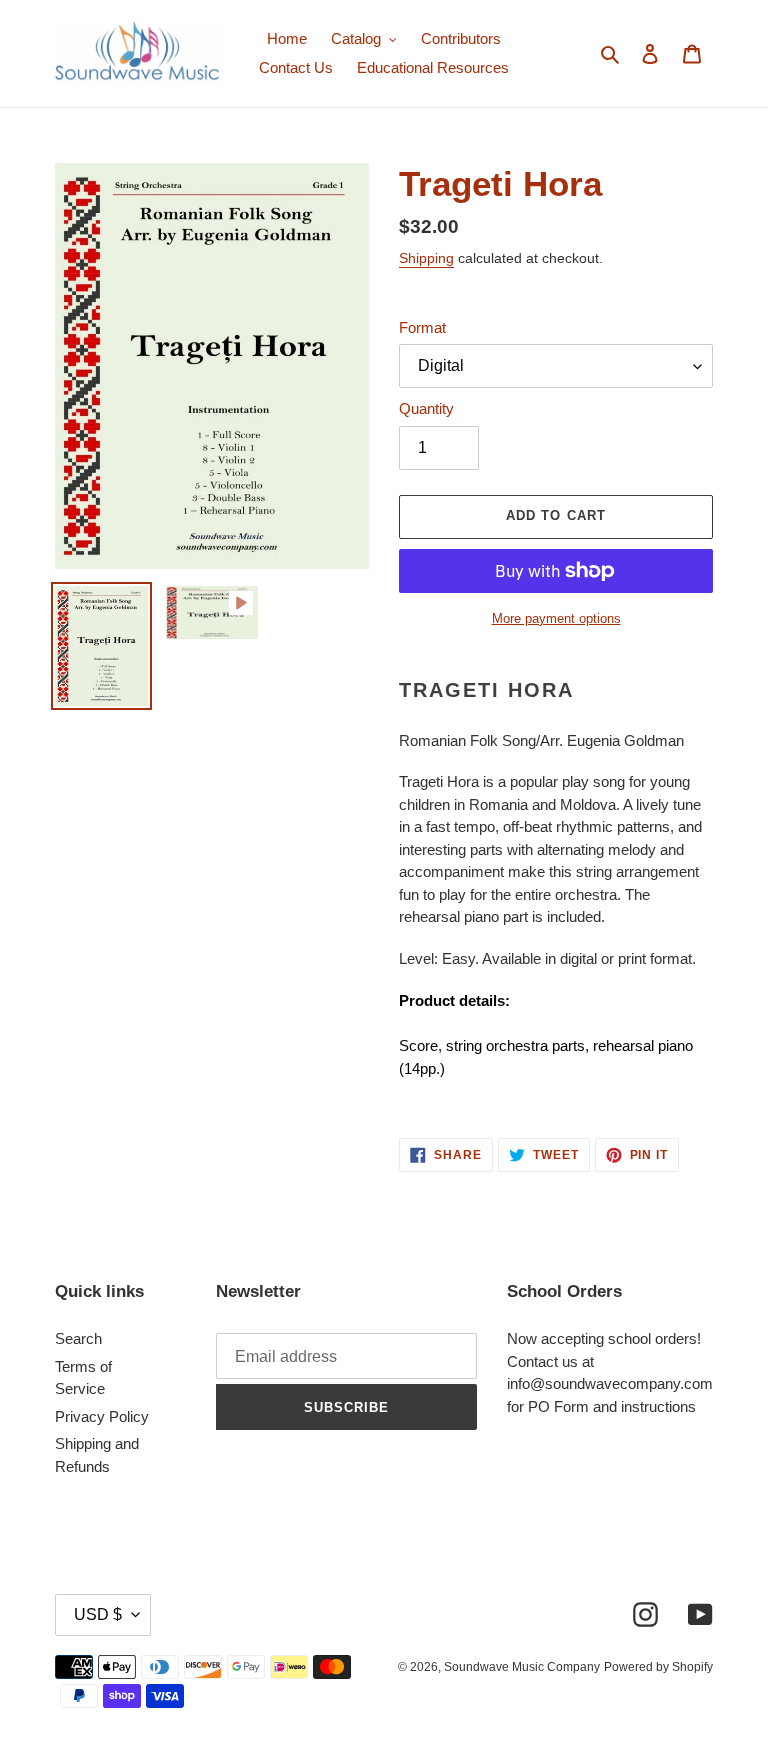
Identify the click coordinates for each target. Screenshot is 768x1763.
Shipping (426, 258)
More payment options (556, 618)
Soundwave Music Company (522, 1667)
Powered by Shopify (658, 1667)
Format (422, 327)
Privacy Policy (102, 1416)
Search (78, 1338)
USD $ (98, 1614)
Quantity (426, 408)
